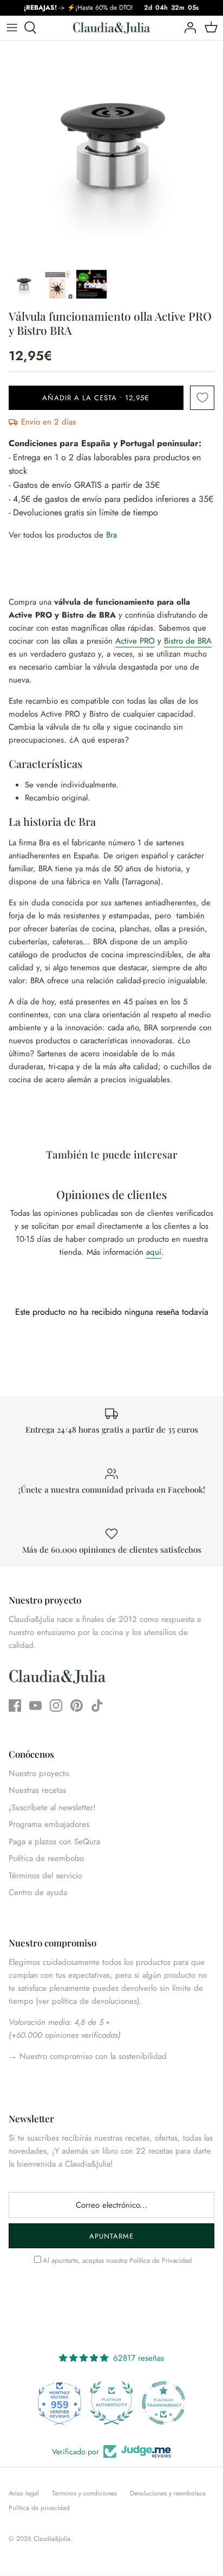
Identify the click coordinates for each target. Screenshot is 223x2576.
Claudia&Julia (52, 2539)
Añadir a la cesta (96, 398)
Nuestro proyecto (39, 1773)
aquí (154, 1252)
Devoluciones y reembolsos (168, 2493)
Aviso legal (24, 2493)
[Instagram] (56, 1706)
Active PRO (135, 641)
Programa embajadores (49, 1824)
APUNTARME (111, 2236)
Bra (111, 535)
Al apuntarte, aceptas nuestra (117, 2260)
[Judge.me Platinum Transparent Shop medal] (163, 2403)
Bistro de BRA (188, 641)
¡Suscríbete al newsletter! (52, 1807)
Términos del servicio (45, 1876)
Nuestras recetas (37, 1790)
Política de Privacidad (160, 2260)
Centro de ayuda (38, 1892)
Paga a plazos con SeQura (54, 1842)
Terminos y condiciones (84, 2493)
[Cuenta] (187, 28)
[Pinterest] (77, 1706)
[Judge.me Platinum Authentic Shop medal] (111, 2403)
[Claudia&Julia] (111, 28)
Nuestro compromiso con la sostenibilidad (92, 2056)
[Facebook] (15, 1706)
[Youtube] (35, 1706)
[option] (111, 152)
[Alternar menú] (12, 28)
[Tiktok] (97, 1706)
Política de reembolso (46, 1858)
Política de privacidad (39, 2508)
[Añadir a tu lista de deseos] (202, 398)
